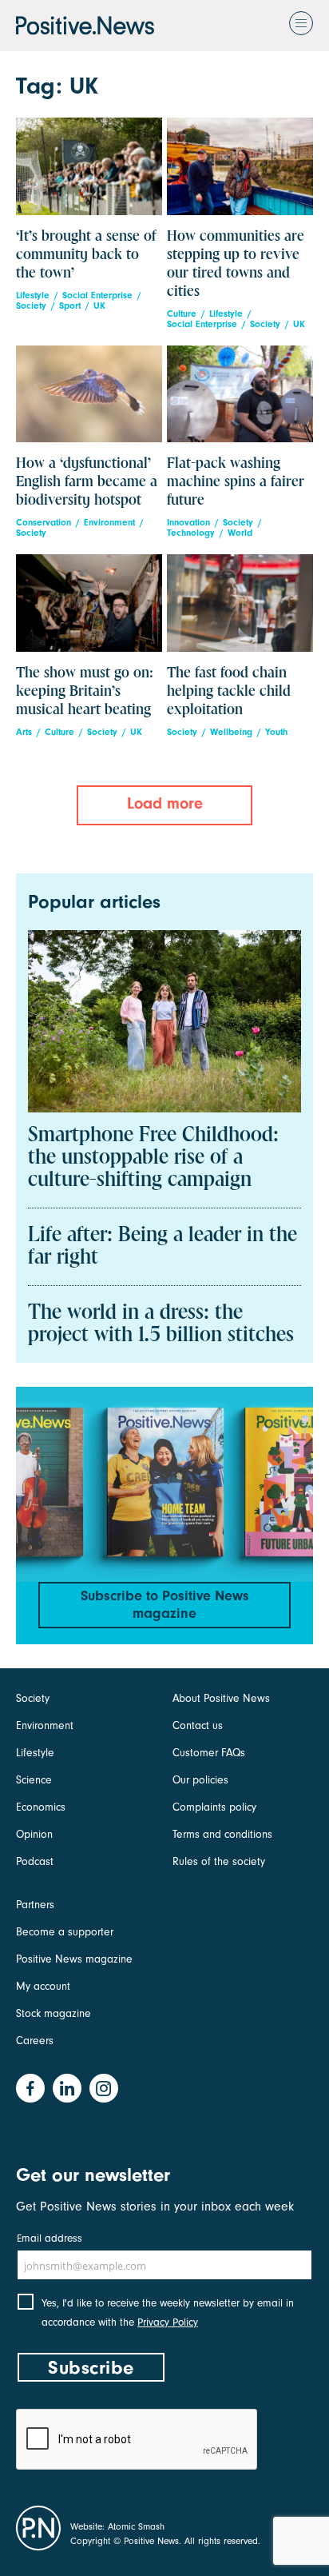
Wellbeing (231, 732)
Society (31, 306)
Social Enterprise (97, 296)
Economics (41, 1807)
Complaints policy (214, 1807)
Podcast (35, 1861)
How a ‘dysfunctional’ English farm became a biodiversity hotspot (87, 482)
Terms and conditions (222, 1834)
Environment (109, 523)
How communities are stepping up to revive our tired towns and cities (236, 264)
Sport (70, 306)
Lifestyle (33, 296)
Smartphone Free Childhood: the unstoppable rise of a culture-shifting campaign (153, 1158)
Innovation (188, 523)
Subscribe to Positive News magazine (165, 1605)
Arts (24, 732)
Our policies (200, 1780)
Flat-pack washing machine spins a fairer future (236, 482)
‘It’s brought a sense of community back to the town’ (86, 255)
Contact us (198, 1725)
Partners (35, 1905)
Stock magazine (54, 2013)
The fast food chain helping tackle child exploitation (229, 691)
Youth (276, 732)
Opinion (34, 1834)
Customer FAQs (209, 1753)
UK (99, 306)
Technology (191, 533)
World (240, 533)
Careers (35, 2041)
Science (34, 1780)
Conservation (44, 523)
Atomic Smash (136, 2526)
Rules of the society (219, 1861)
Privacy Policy (168, 2322)
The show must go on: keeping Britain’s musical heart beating (85, 691)
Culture (182, 314)
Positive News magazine (74, 1959)
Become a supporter (65, 1932)
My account (43, 1986)
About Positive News (221, 1698)
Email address (50, 2238)
